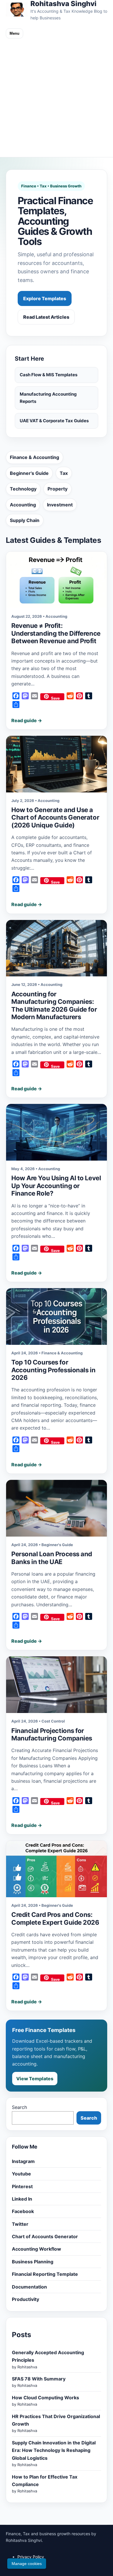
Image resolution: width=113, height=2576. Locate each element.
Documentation (29, 2287)
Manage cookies (27, 2564)
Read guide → (27, 720)
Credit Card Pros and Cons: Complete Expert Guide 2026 (55, 1918)
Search (19, 2107)
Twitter (20, 2224)
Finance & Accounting (34, 457)
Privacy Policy (31, 2557)
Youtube (21, 2174)
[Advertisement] (57, 98)
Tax (64, 473)
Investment (60, 505)
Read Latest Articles (46, 317)
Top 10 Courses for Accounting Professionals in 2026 (53, 1370)
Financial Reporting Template (45, 2274)
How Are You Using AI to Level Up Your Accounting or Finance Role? (56, 1186)
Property (58, 489)
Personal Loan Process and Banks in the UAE (52, 1558)
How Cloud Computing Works (45, 2398)
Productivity (25, 2299)
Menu (14, 33)
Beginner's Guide (29, 473)
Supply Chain (25, 520)
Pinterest (22, 2186)
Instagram (23, 2161)
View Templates (35, 2079)
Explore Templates (45, 298)
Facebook (23, 2211)
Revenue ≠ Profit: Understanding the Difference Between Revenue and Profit (56, 633)
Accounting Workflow (37, 2249)
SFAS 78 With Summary (39, 2379)
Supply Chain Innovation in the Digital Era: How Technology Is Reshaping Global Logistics (54, 2450)
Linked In (22, 2199)
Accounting (23, 505)
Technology (23, 489)
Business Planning (33, 2262)
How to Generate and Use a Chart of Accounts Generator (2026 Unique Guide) (55, 817)
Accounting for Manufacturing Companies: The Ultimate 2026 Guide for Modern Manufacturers (54, 1005)
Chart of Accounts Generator (45, 2236)
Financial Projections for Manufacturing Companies (52, 1734)
